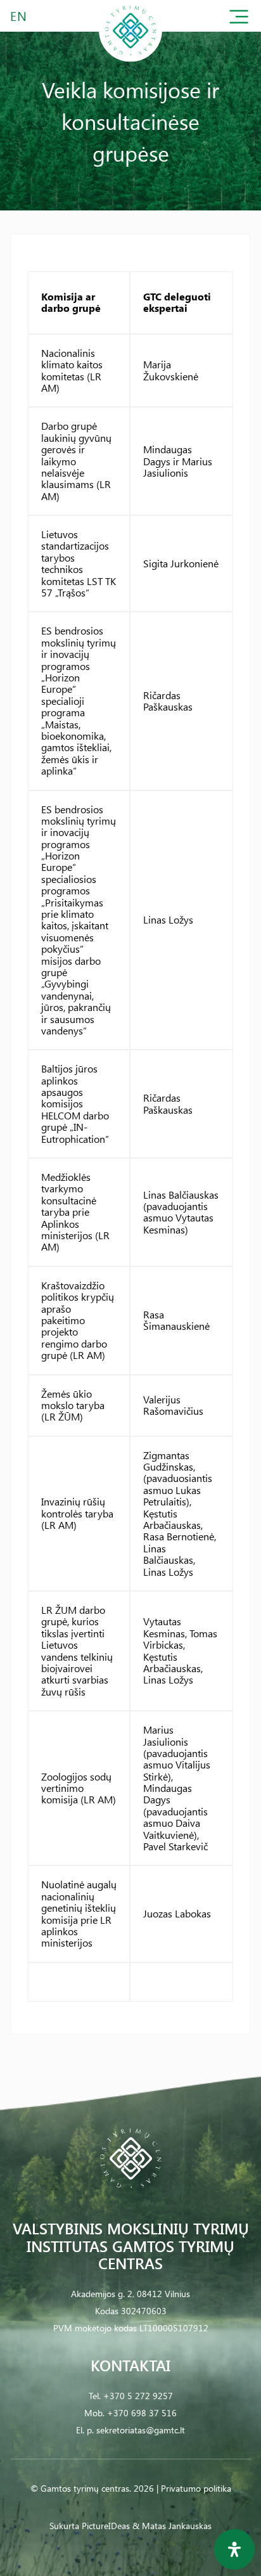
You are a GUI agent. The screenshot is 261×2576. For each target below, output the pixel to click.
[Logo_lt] (130, 59)
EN (19, 16)
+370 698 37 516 (142, 2413)
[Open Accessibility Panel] (234, 2549)
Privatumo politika (196, 2488)
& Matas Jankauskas (172, 2526)
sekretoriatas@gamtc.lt (141, 2430)
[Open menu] (239, 19)
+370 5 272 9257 (138, 2396)
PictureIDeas (106, 2526)
